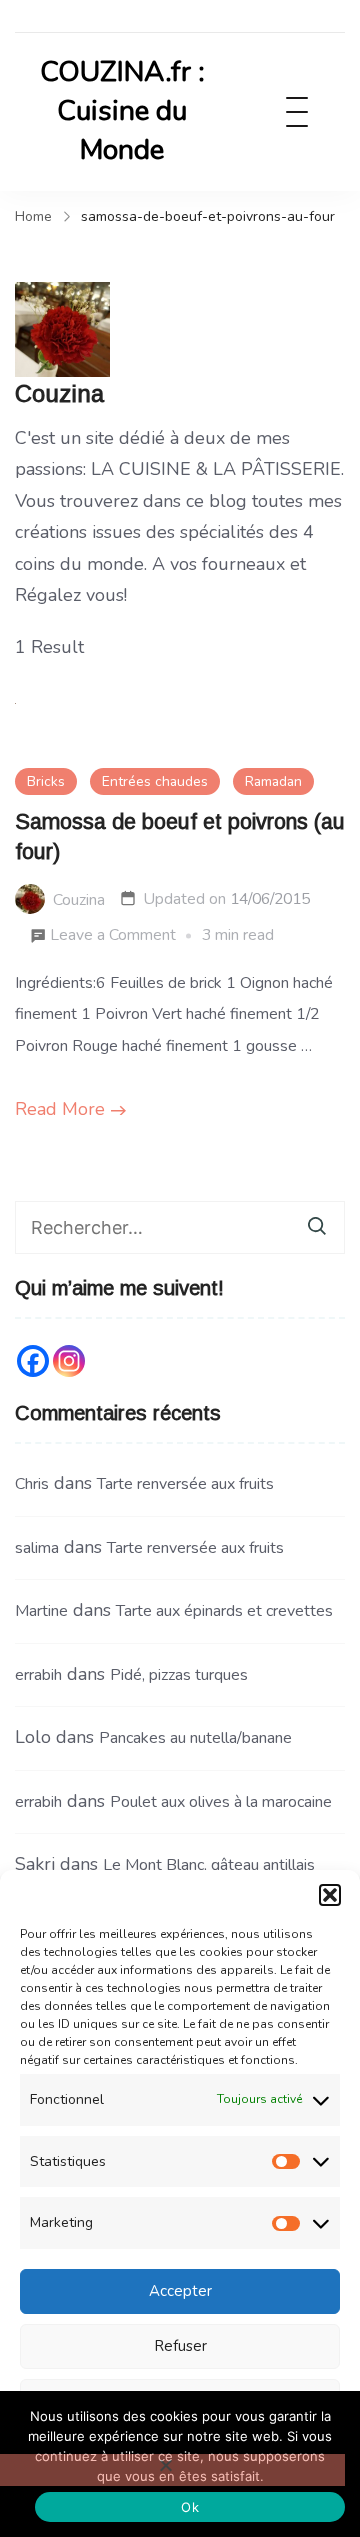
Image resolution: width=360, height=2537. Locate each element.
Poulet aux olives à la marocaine (221, 1802)
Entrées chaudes (155, 781)
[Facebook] (33, 1361)
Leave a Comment (113, 937)
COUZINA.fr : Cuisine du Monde (122, 111)
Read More (60, 1109)
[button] (330, 1895)
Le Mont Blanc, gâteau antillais (209, 1865)
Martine (41, 1611)
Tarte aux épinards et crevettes (224, 1611)
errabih (38, 1675)
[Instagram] (69, 1361)
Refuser (180, 2346)
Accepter (180, 2291)
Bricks (46, 781)
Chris (32, 1484)
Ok (190, 2507)
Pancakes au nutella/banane (195, 1738)
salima (37, 1548)
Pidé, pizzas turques (179, 1675)
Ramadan (273, 781)
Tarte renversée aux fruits (185, 1484)
